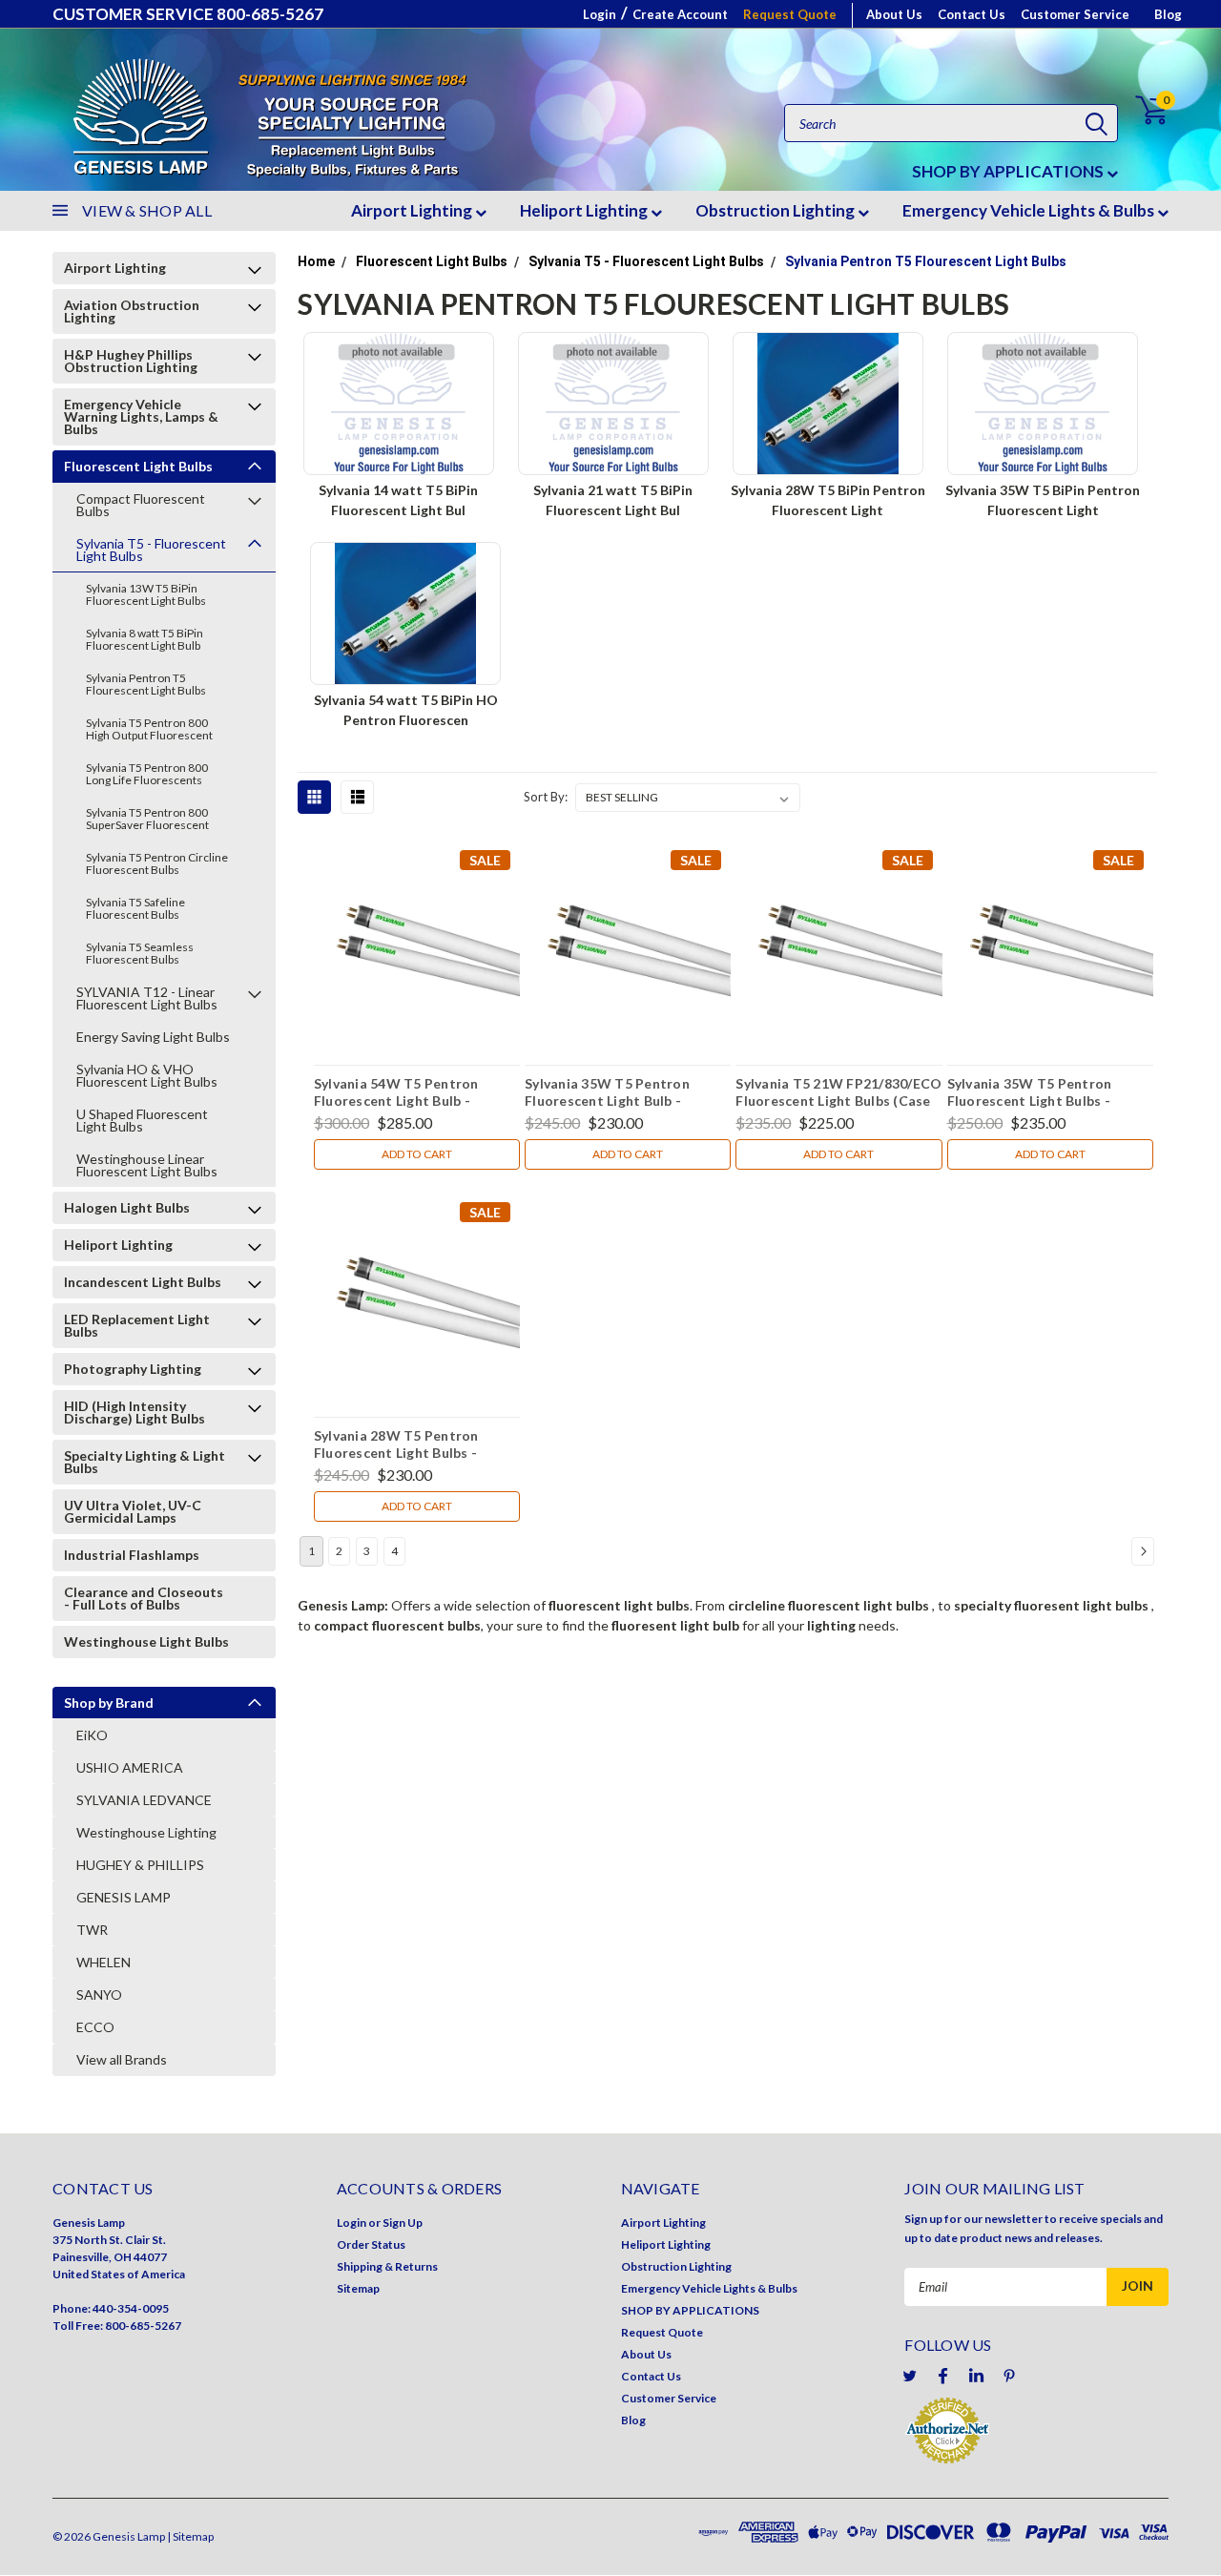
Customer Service (1075, 14)
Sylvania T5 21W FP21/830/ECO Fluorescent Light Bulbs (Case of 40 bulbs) (838, 1094)
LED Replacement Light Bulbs (137, 1325)
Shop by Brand (109, 1703)
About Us (894, 14)
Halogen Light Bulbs (127, 1207)
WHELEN (103, 1962)
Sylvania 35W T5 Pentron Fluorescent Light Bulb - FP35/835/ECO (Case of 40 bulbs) (610, 1094)
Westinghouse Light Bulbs (146, 1641)
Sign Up (403, 2223)
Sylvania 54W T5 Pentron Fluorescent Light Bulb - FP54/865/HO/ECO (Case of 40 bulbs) (414, 1094)
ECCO (95, 2027)
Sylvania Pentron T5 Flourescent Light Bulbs (146, 684)
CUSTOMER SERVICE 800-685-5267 (188, 14)
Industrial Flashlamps (132, 1555)
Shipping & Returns (387, 2266)
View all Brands (122, 2059)
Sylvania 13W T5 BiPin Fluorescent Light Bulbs (146, 594)
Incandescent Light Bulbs (143, 1282)
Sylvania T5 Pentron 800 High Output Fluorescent (149, 729)
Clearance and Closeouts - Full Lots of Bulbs (144, 1598)
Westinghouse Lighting (146, 1832)
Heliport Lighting (585, 210)
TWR (92, 1930)
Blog (1168, 14)
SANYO (99, 1994)
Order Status (371, 2244)
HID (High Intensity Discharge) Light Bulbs (135, 1412)
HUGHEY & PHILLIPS (140, 1865)
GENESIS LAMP (124, 1897)
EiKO (92, 1735)
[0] (1140, 110)
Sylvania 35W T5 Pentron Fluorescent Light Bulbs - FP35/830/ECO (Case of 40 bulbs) (1033, 1094)
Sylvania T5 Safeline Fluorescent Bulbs (135, 908)
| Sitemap (190, 2536)
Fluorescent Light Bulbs (138, 466)
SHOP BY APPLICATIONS (1009, 171)
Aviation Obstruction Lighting (132, 311)
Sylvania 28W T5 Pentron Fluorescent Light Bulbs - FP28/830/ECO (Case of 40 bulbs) (400, 1446)
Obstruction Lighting (776, 210)
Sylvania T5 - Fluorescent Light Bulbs (151, 550)
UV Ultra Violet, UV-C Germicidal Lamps (133, 1511)
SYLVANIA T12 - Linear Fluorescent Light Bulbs (147, 998)
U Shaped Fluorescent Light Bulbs (142, 1120)
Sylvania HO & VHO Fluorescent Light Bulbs (147, 1075)
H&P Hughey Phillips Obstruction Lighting (131, 361)
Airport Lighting (413, 210)
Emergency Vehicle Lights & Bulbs (1030, 210)
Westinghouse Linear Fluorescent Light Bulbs (147, 1165)
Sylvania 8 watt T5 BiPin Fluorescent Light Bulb (145, 639)
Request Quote (790, 14)
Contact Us (972, 14)
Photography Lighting (133, 1369)
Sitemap (358, 2288)
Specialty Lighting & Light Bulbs (145, 1462)
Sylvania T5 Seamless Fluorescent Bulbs (140, 953)
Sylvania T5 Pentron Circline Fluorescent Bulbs (157, 863)
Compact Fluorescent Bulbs (141, 505)
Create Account (680, 14)
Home (316, 261)
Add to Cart (417, 1154)
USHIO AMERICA (130, 1767)
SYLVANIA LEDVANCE (144, 1800)
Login (600, 14)
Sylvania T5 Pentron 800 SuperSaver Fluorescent (147, 819)
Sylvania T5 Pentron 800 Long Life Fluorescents (147, 774)
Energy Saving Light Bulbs (153, 1037)
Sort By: (546, 797)
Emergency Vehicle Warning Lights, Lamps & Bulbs (141, 416)
